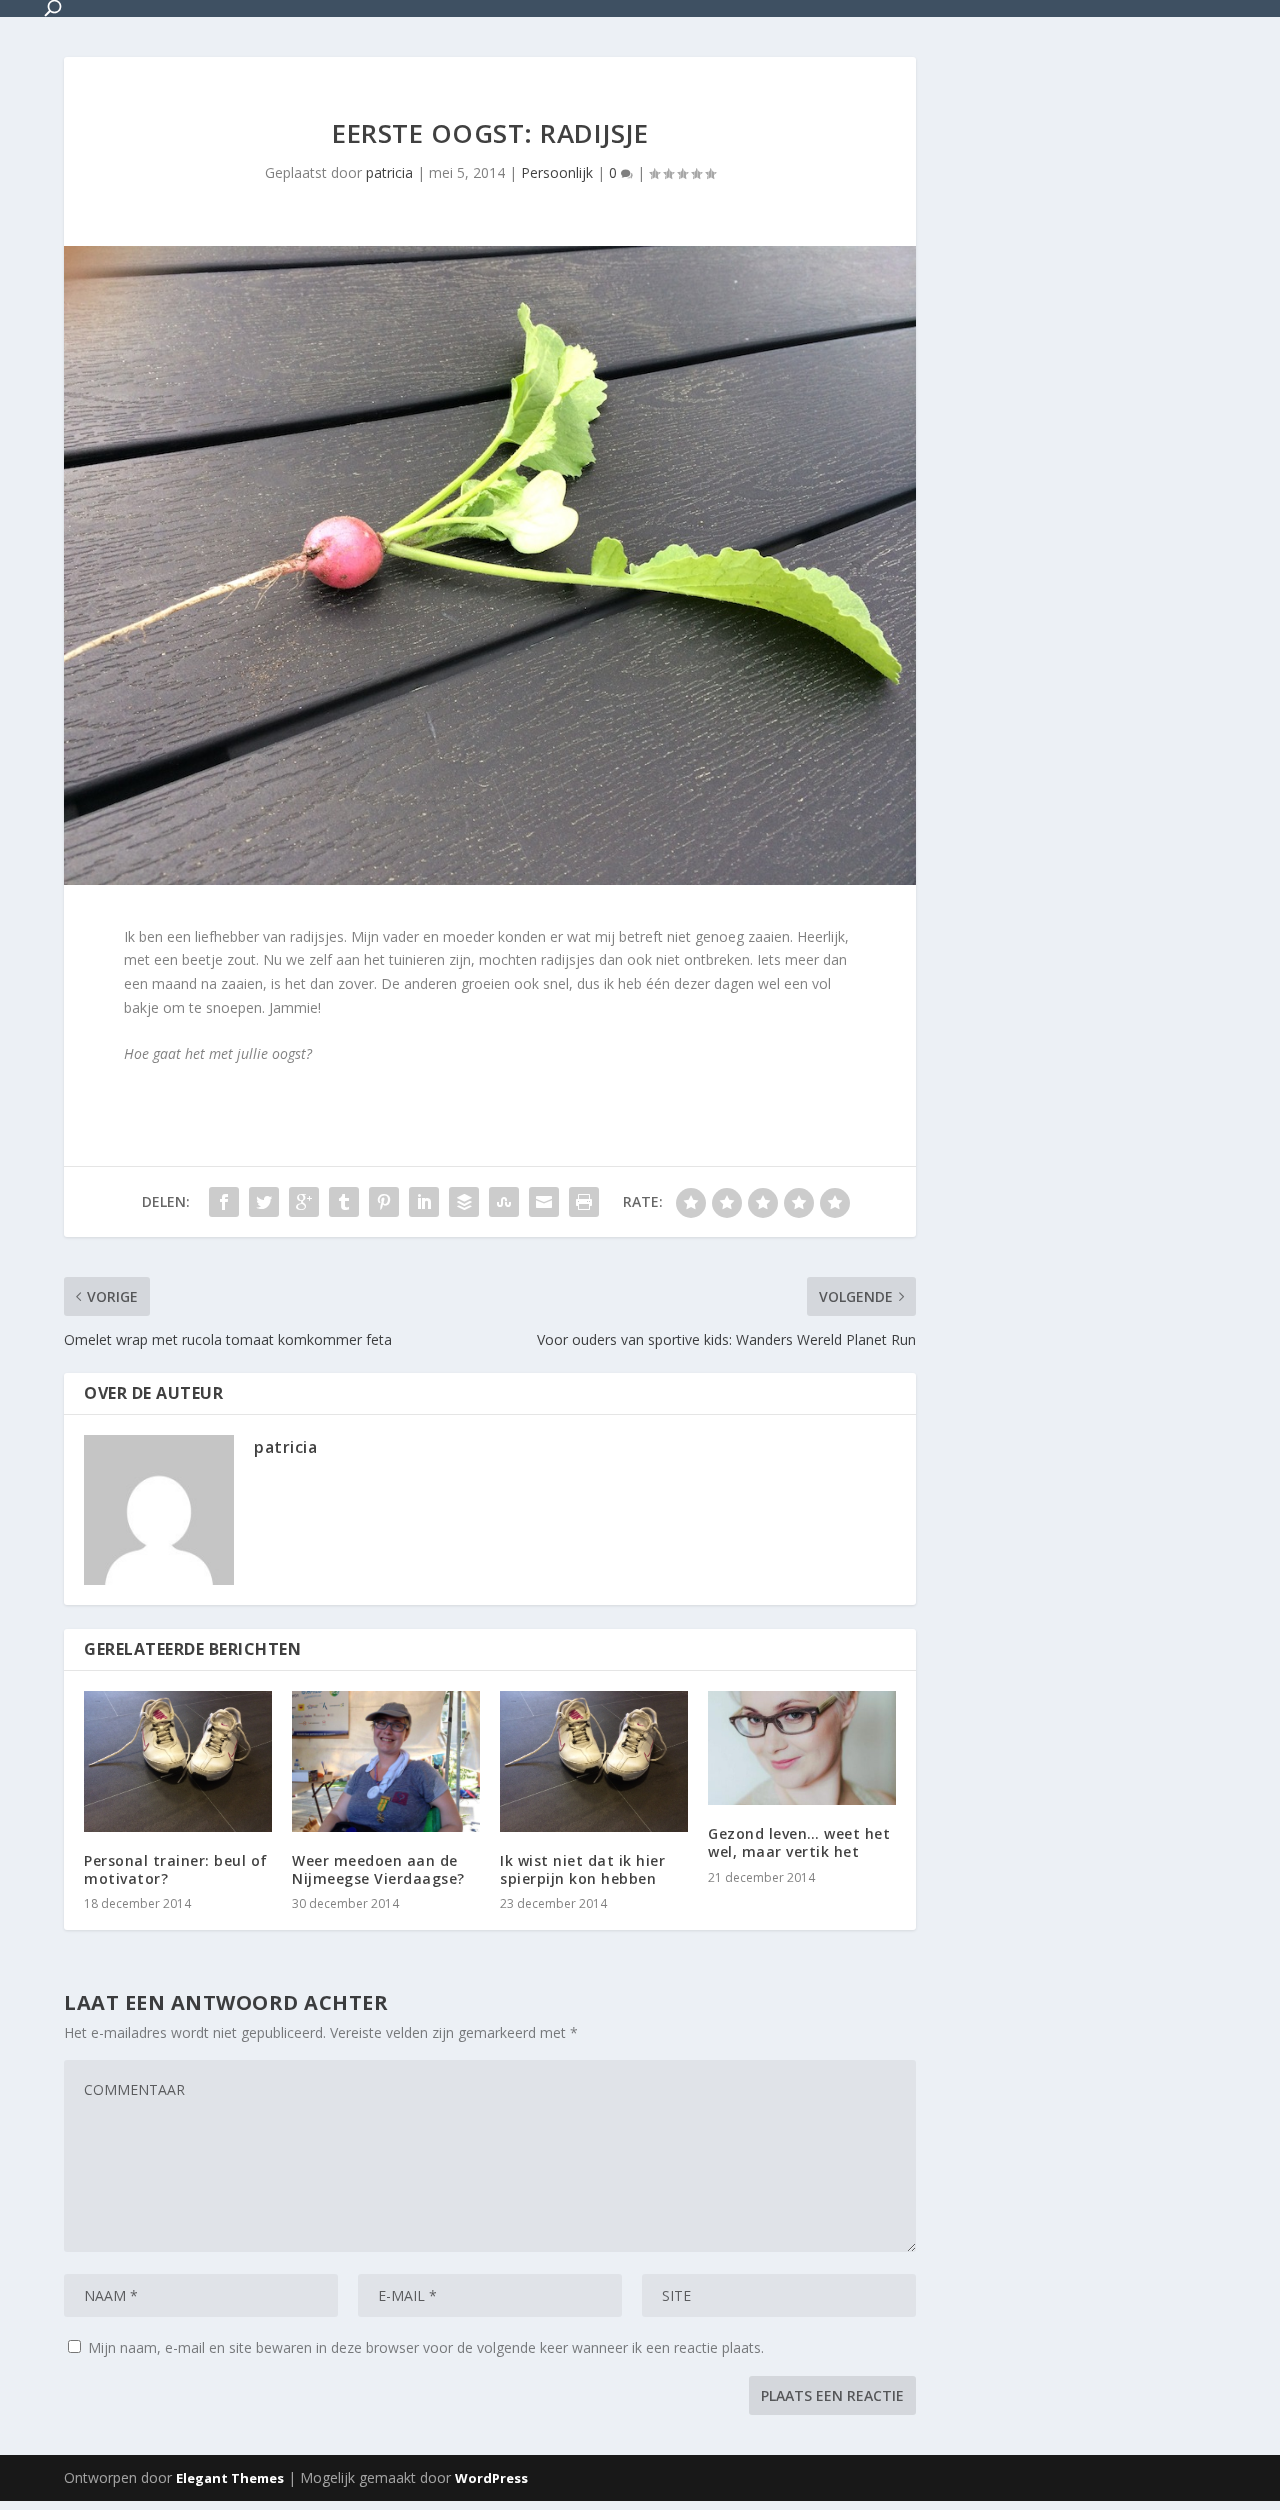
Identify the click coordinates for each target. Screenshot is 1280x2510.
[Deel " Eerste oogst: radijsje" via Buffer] (464, 1202)
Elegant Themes (230, 2478)
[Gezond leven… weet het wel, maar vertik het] (802, 1748)
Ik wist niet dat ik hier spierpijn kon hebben (582, 1869)
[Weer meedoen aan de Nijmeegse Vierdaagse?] (386, 1761)
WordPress (491, 2478)
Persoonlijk (557, 172)
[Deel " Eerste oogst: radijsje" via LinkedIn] (424, 1202)
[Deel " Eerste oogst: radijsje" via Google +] (304, 1202)
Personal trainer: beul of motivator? (176, 1869)
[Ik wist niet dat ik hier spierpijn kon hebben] (594, 1761)
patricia (389, 172)
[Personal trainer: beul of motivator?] (178, 1761)
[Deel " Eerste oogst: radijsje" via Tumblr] (344, 1202)
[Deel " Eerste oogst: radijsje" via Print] (584, 1202)
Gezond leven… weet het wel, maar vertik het (799, 1842)
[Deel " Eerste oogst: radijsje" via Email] (544, 1202)
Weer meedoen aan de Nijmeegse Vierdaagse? (378, 1869)
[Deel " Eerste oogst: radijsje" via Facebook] (224, 1202)
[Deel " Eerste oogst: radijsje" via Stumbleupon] (504, 1202)
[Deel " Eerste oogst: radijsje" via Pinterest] (384, 1202)
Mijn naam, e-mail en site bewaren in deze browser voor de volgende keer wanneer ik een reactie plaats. (426, 2347)
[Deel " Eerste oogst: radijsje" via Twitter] (264, 1202)
